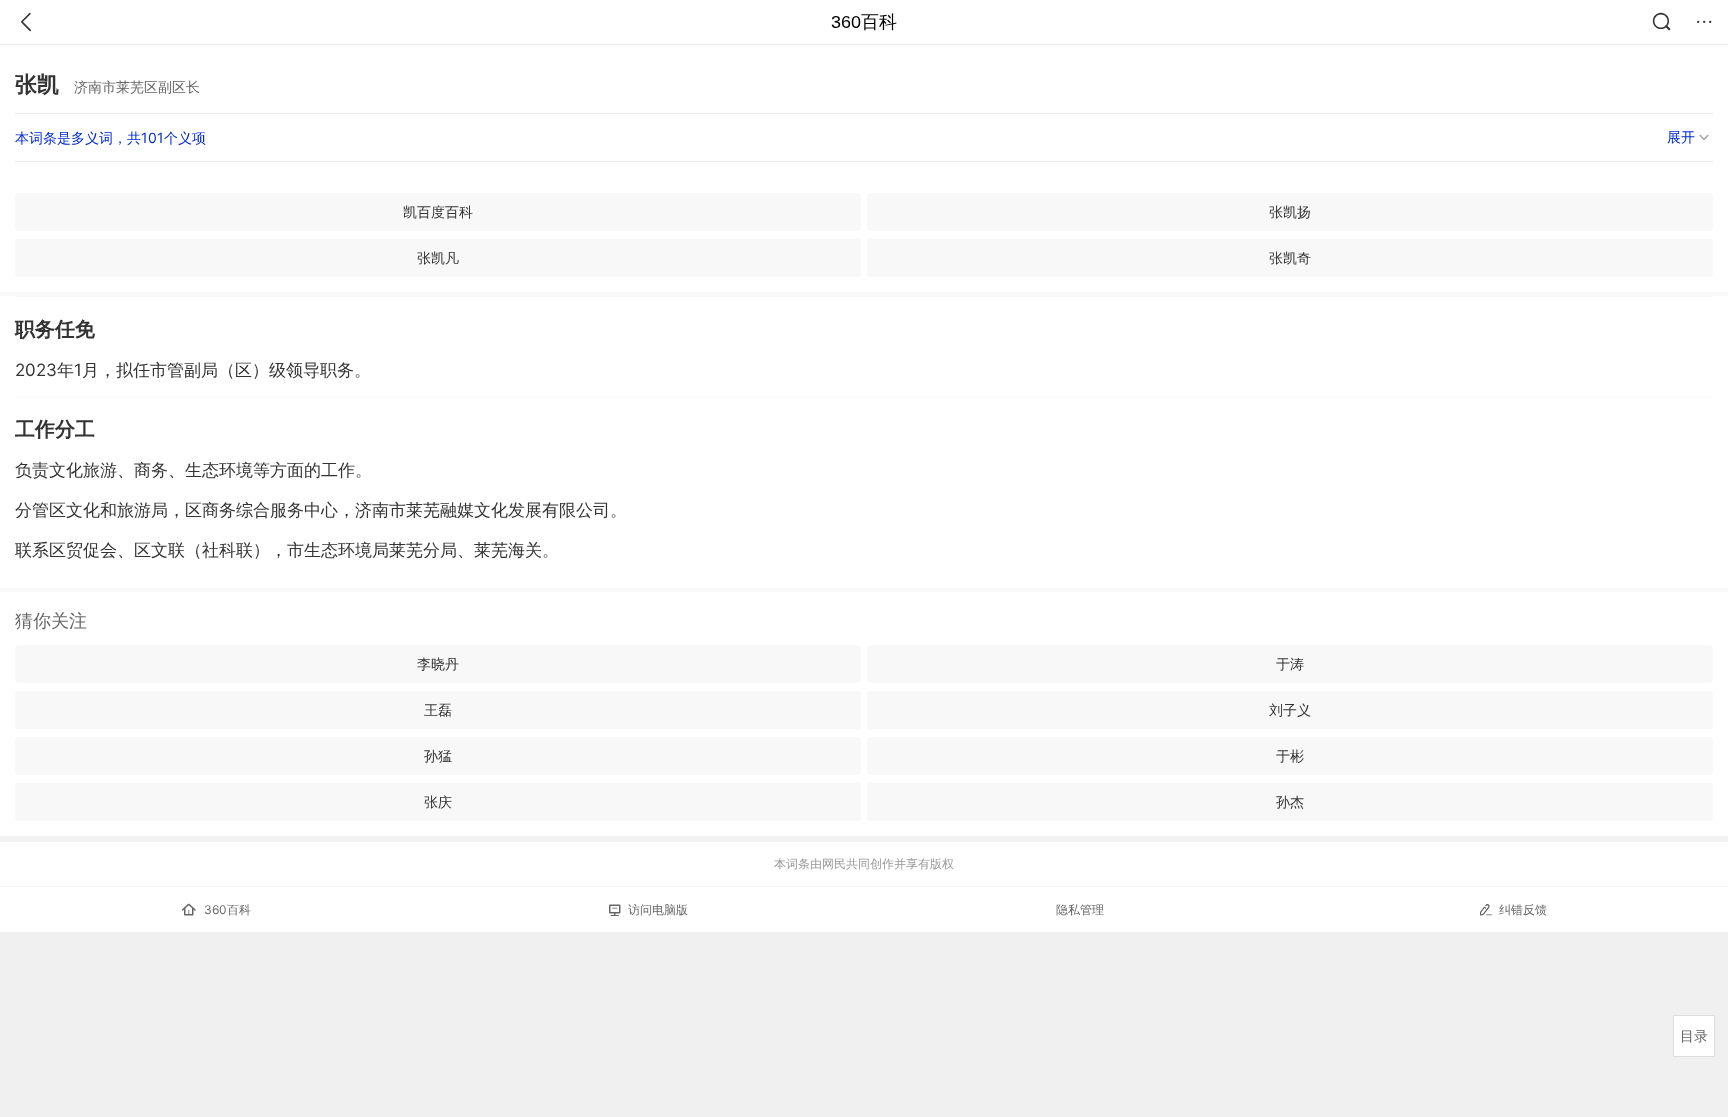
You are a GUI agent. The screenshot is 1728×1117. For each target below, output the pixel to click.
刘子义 (1290, 709)
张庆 (438, 801)
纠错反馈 (1523, 909)
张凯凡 (438, 257)
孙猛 (438, 755)
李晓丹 (438, 663)
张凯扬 (1290, 211)
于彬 (1290, 755)
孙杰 (1290, 801)
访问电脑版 (658, 909)
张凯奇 (1290, 257)
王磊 (438, 709)
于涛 (1290, 663)
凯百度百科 (438, 211)
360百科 (864, 22)
